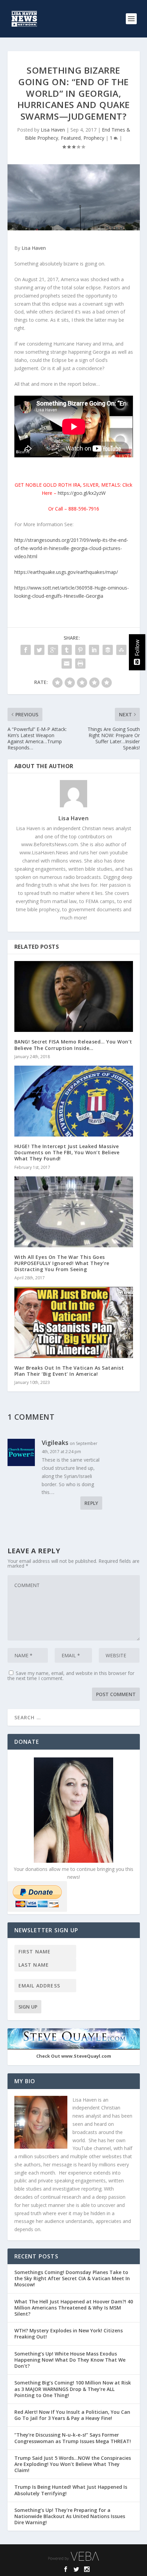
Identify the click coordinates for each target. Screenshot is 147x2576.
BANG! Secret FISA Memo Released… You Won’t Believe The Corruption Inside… (73, 1045)
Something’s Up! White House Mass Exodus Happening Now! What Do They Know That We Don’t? (70, 2360)
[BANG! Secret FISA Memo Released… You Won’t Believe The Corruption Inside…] (74, 996)
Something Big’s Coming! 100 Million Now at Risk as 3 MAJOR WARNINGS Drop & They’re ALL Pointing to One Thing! (73, 2389)
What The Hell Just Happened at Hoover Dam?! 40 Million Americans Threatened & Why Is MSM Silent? (74, 2308)
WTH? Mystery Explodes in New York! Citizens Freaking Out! (69, 2334)
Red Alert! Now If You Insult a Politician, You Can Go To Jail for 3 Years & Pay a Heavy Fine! (72, 2415)
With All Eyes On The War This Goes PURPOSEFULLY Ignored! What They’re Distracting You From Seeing (62, 1263)
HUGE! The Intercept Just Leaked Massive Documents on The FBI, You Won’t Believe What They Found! (67, 1152)
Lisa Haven (53, 130)
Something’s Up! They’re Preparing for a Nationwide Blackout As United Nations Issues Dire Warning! (70, 2516)
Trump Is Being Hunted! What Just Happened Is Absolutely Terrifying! (71, 2490)
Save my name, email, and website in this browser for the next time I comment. (71, 1676)
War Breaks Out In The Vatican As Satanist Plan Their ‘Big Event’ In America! (69, 1371)
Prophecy (94, 138)
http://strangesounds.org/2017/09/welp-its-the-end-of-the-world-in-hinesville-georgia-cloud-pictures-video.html (71, 548)
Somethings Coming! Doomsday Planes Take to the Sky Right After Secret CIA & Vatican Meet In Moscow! (72, 2278)
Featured (71, 138)
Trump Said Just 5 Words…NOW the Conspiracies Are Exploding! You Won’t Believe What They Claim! (73, 2464)
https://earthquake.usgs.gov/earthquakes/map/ (66, 572)
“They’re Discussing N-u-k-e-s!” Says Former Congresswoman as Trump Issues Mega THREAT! (73, 2438)
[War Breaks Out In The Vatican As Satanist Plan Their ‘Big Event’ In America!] (74, 1322)
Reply (91, 1503)
